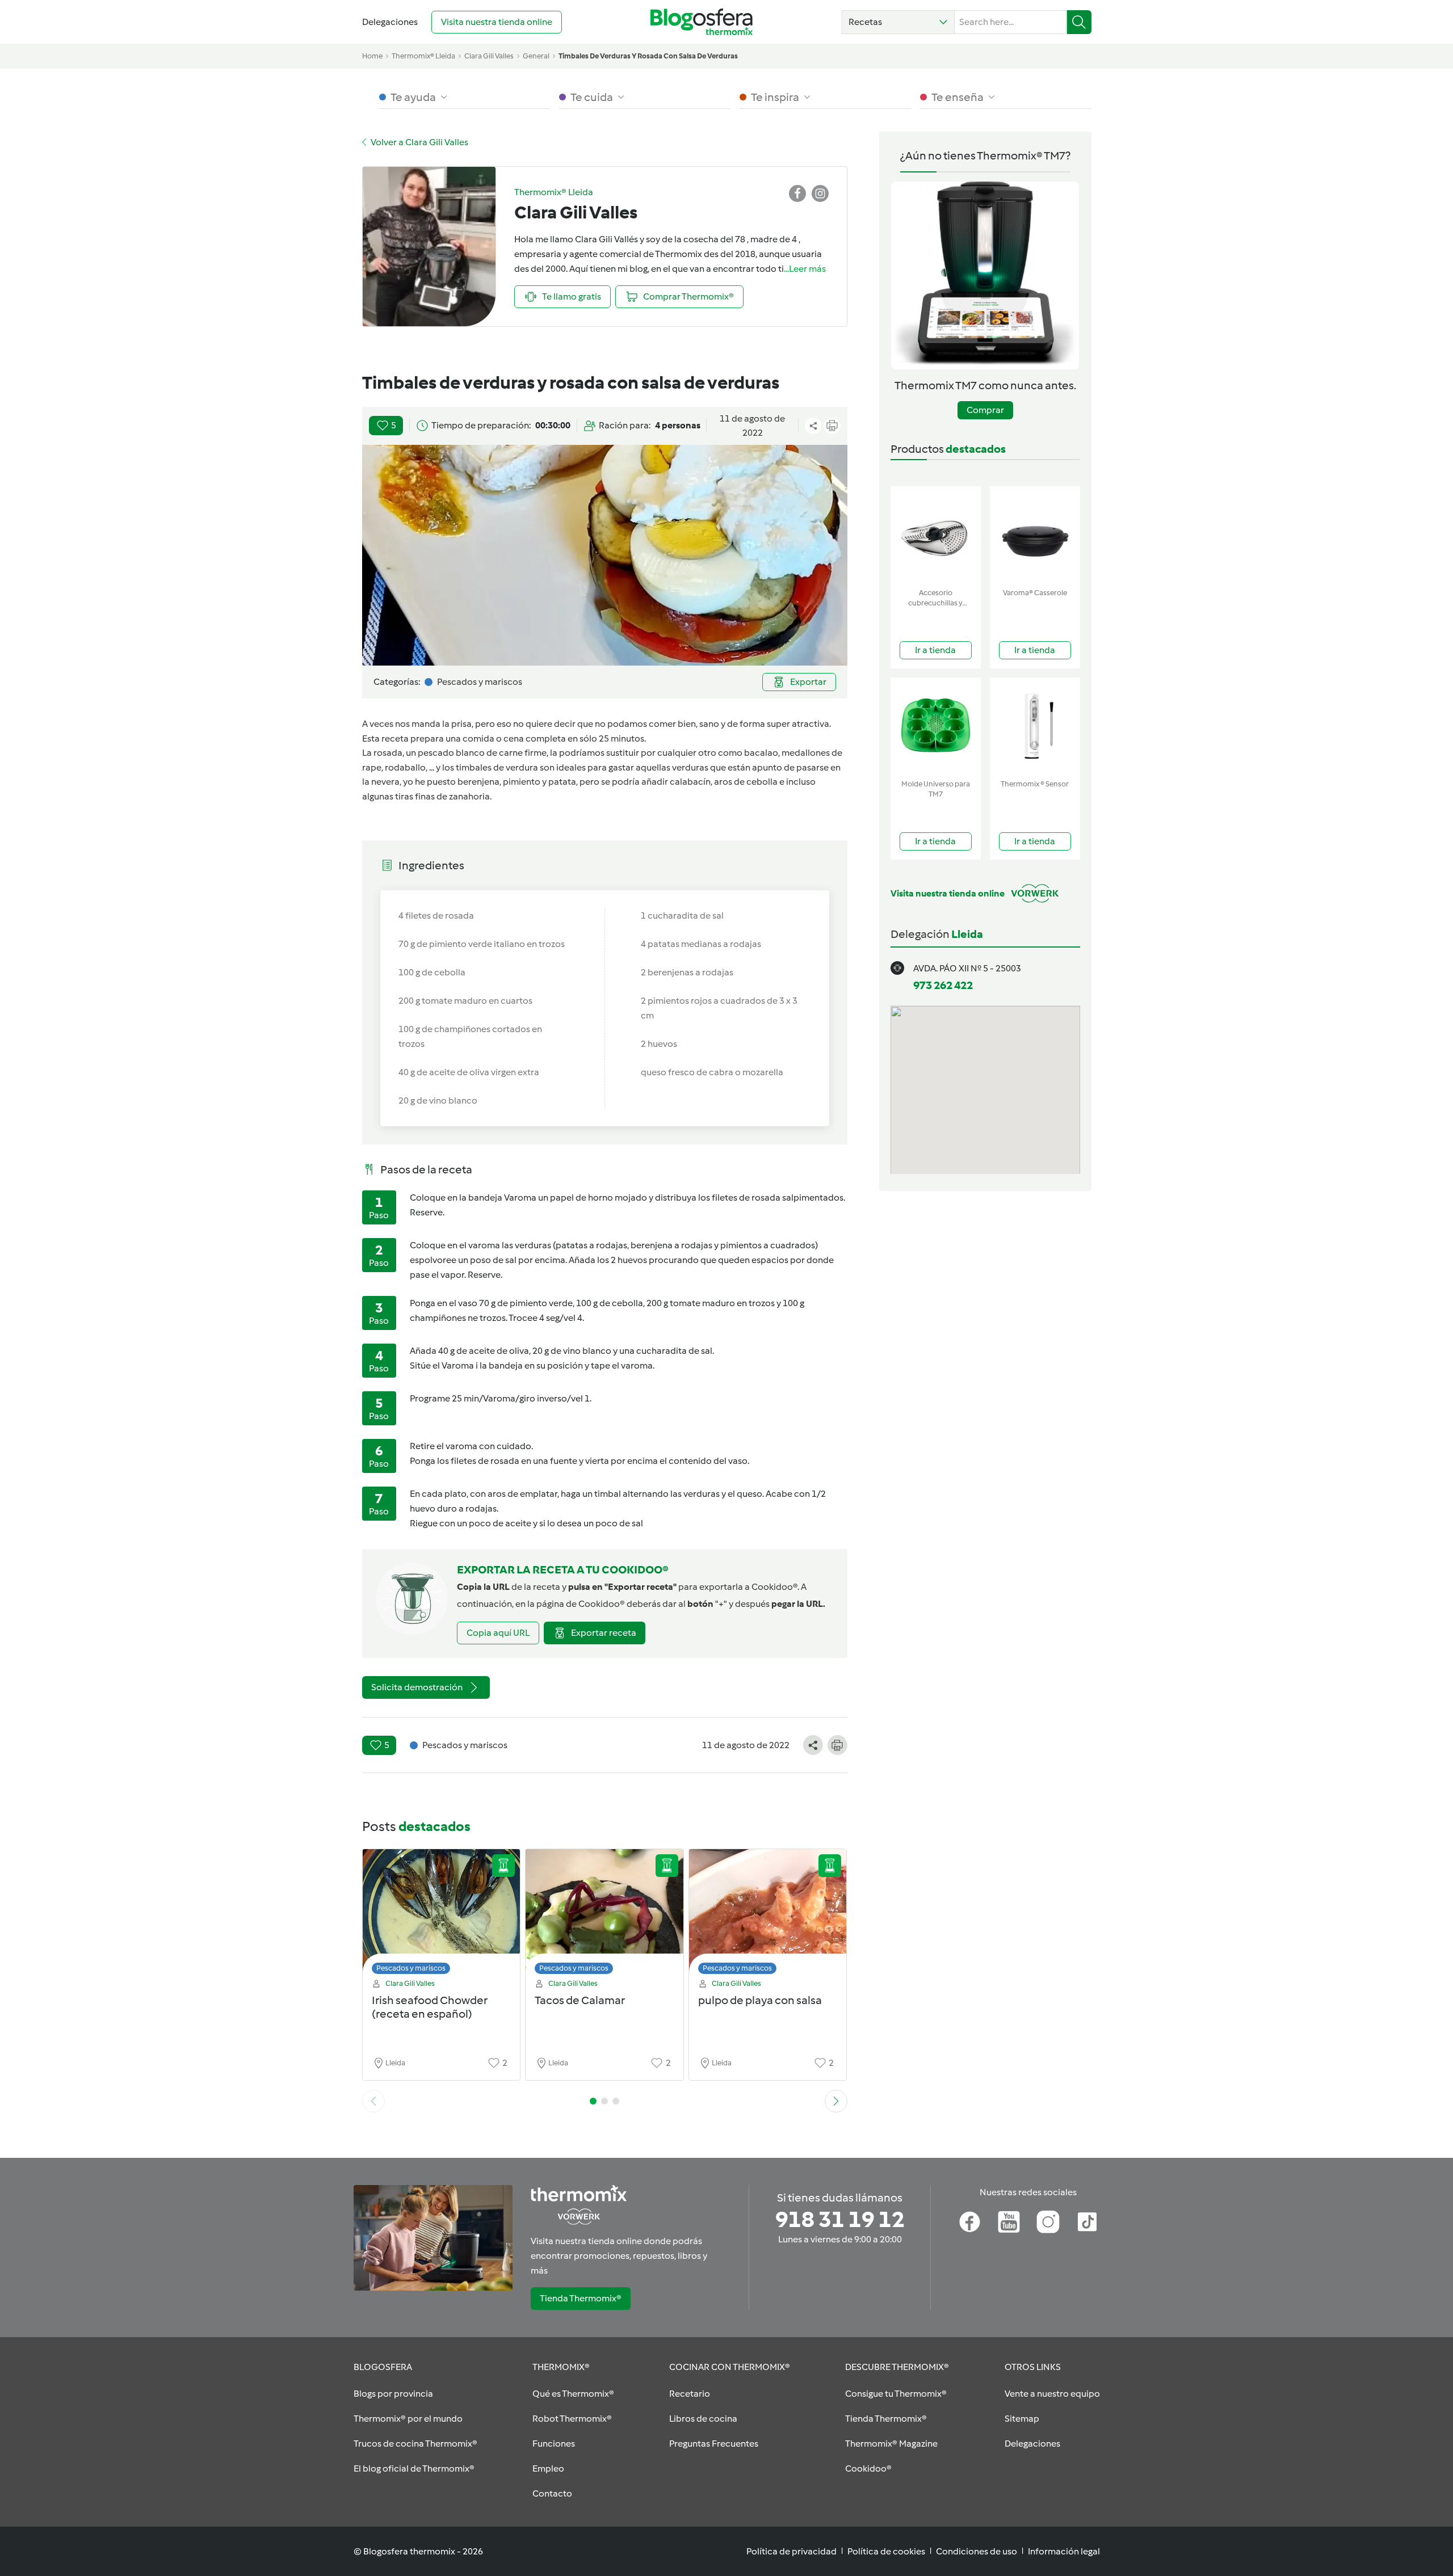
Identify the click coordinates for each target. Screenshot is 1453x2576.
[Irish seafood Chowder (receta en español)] (442, 1915)
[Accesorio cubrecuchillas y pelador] (936, 535)
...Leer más (805, 269)
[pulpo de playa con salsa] (768, 1915)
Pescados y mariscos (411, 1968)
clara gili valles (489, 56)
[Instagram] (1048, 2222)
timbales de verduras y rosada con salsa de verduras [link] (648, 56)
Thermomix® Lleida (423, 56)
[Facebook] (970, 2222)
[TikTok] (1087, 2222)
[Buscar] (1079, 22)
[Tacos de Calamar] (604, 1915)
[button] (898, 22)
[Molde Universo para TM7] (936, 726)
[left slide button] (373, 2101)
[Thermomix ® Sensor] (1035, 726)
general (536, 56)
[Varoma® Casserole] (1035, 535)
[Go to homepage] (702, 22)
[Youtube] (1009, 2222)
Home (372, 56)
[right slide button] (836, 2101)
